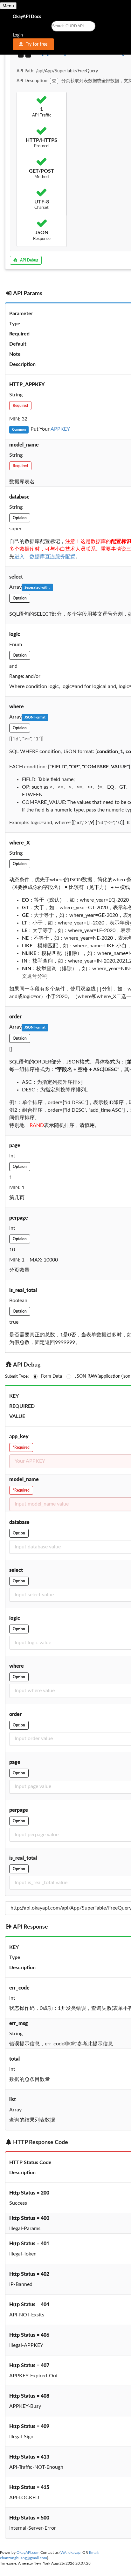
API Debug (29, 260)
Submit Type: (17, 1377)
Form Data (52, 1376)
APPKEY (60, 429)
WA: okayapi (71, 2553)
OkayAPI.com (28, 2553)
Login (18, 35)
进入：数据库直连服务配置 (45, 557)
